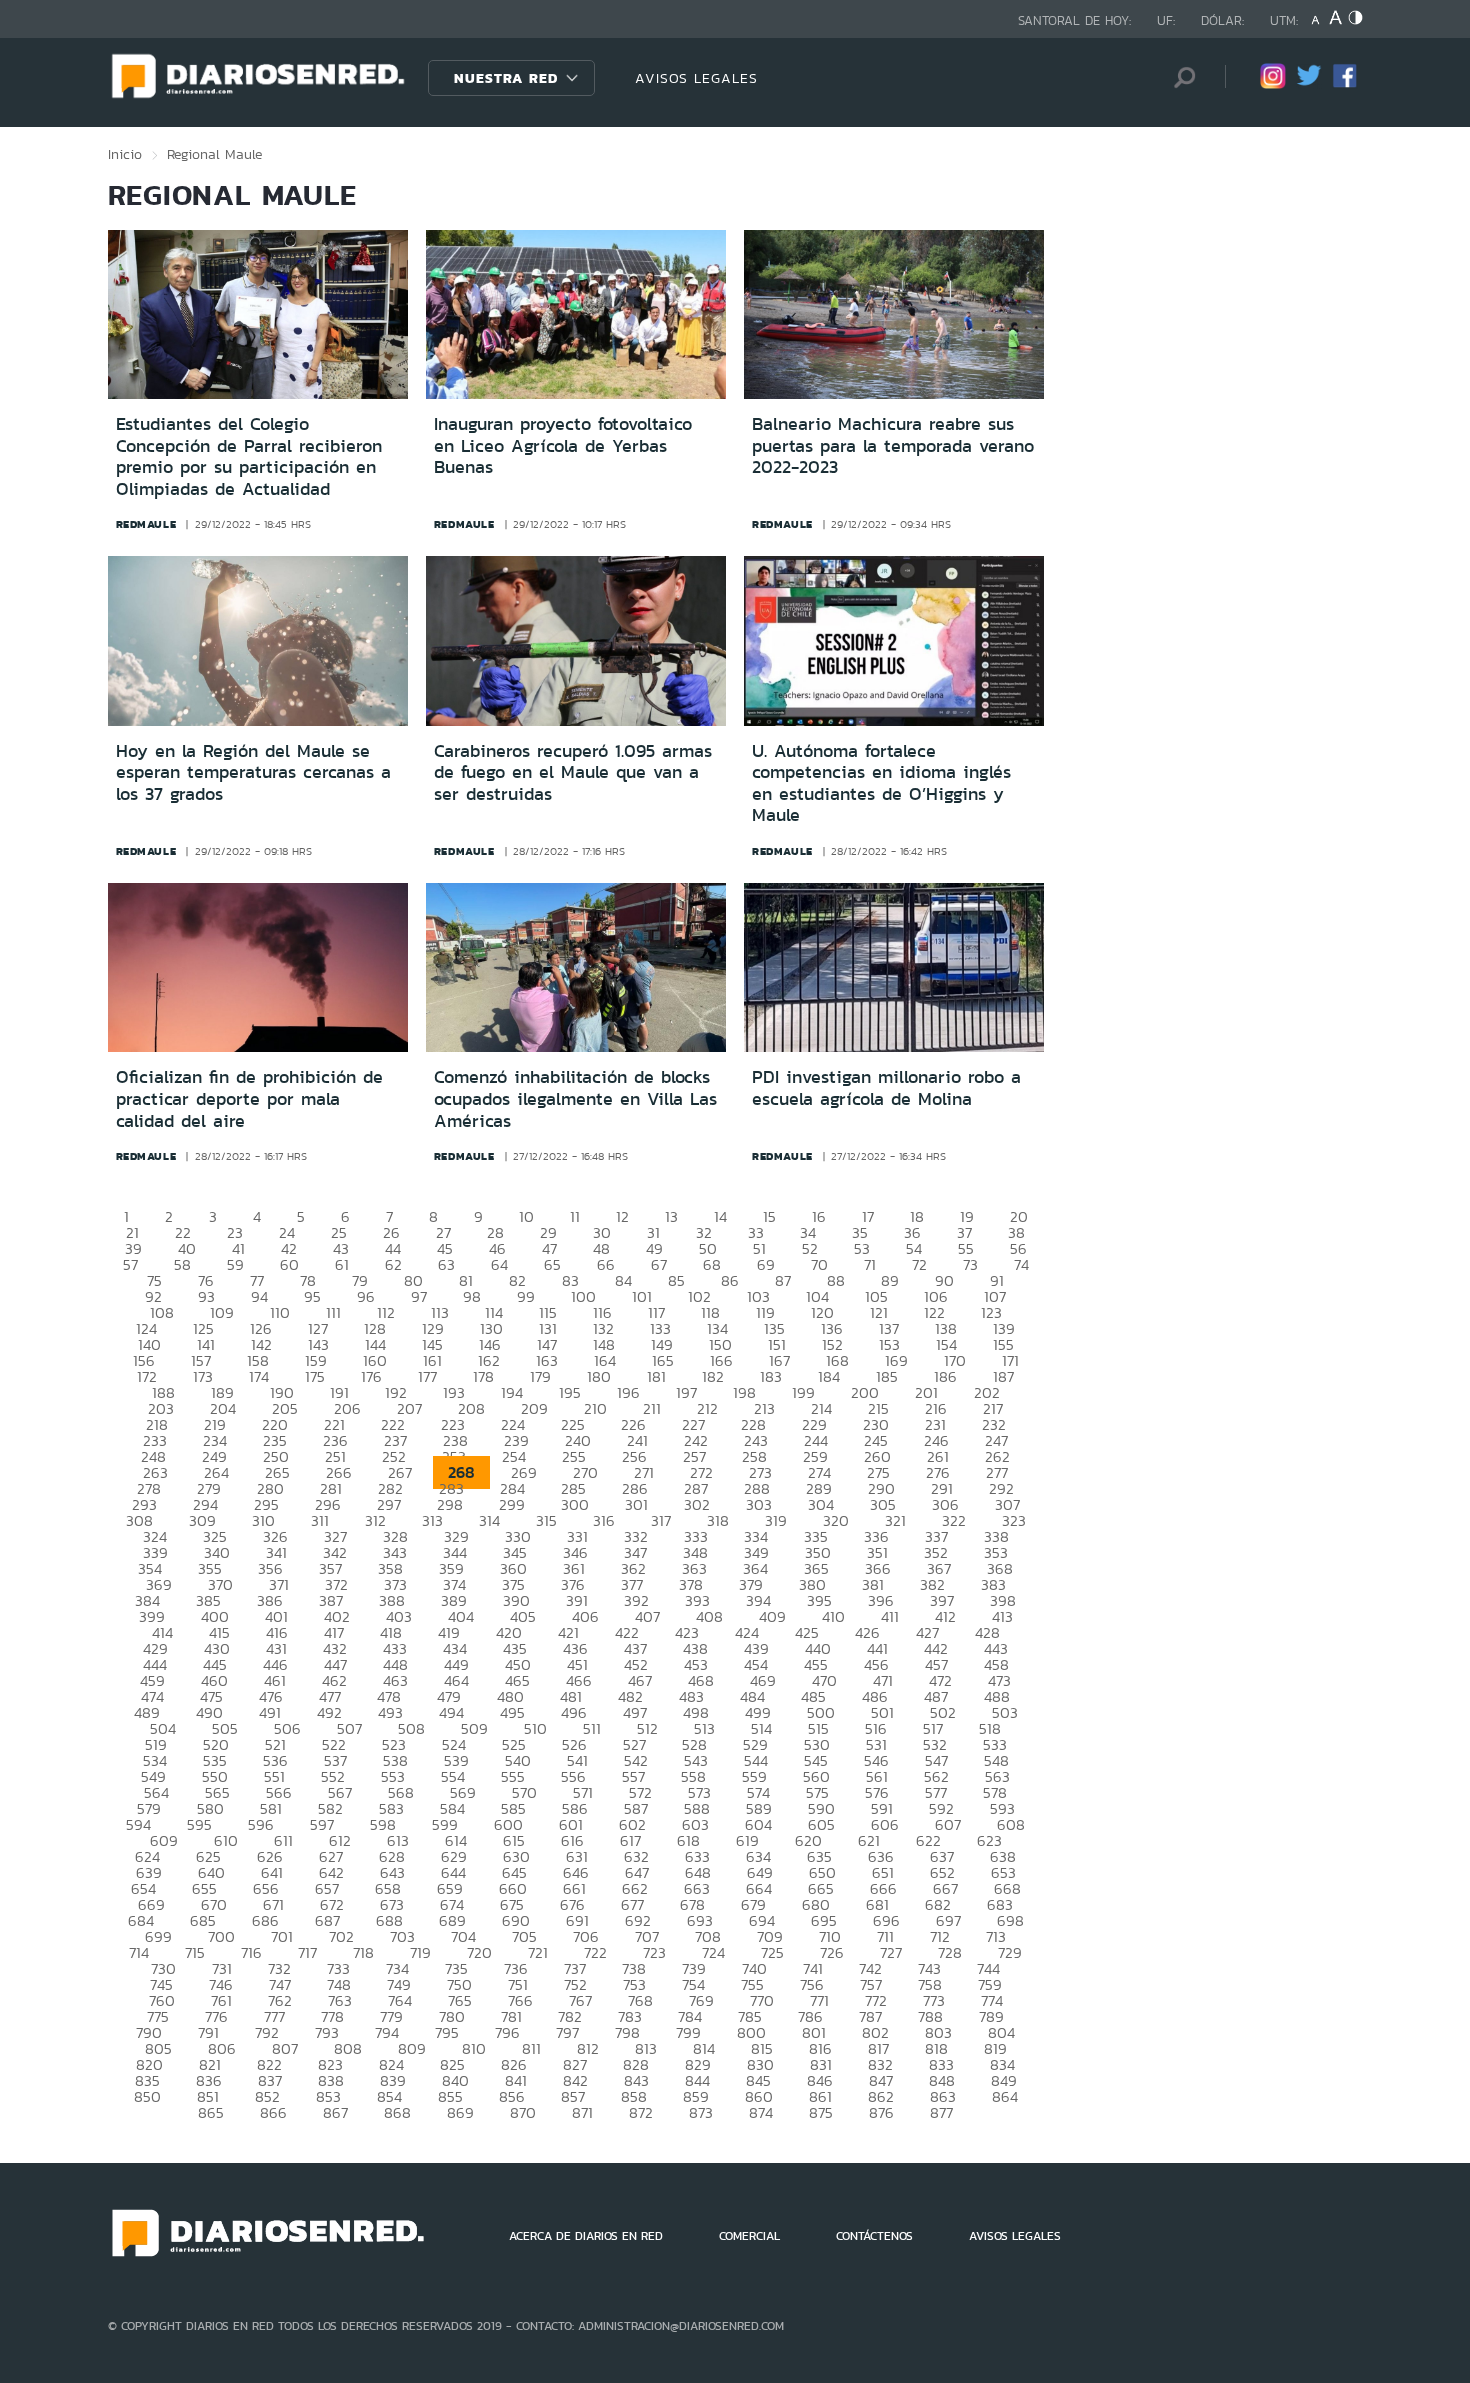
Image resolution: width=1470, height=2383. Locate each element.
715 (195, 1952)
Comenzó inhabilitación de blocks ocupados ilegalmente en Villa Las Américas (575, 1098)
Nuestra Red (506, 78)
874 (761, 2112)
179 (540, 1376)
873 (701, 2112)
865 (211, 2112)
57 (130, 1264)
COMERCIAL (749, 2236)
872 (641, 2112)
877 (941, 2112)
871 (582, 2112)
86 (730, 1280)
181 (656, 1376)
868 (397, 2112)
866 (273, 2112)
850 (147, 2096)
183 (771, 1376)
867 (335, 2112)
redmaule (146, 524)
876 (881, 2112)
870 (523, 2112)
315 (546, 1520)
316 (604, 1520)
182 (713, 1376)
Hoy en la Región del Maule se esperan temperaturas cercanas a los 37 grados (253, 772)
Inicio (125, 154)
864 (1005, 2096)
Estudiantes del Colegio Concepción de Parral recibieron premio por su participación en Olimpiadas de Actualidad (249, 456)
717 (307, 1952)
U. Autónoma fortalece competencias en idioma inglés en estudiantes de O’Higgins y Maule (881, 783)
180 (599, 1376)
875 (821, 2112)
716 (251, 1952)
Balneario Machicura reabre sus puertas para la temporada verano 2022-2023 (893, 445)
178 (483, 1376)
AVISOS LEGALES (696, 78)
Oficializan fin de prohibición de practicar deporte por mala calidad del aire (249, 1098)
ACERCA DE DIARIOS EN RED (586, 2236)
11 (575, 1216)
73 (970, 1264)
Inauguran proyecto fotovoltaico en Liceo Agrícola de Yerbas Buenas (563, 445)
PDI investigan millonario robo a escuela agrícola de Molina (886, 1088)
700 (221, 1936)
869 (460, 2112)
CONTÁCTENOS (874, 2236)
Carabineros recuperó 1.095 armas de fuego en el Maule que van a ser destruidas (573, 772)
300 (575, 1504)
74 (1021, 1264)
